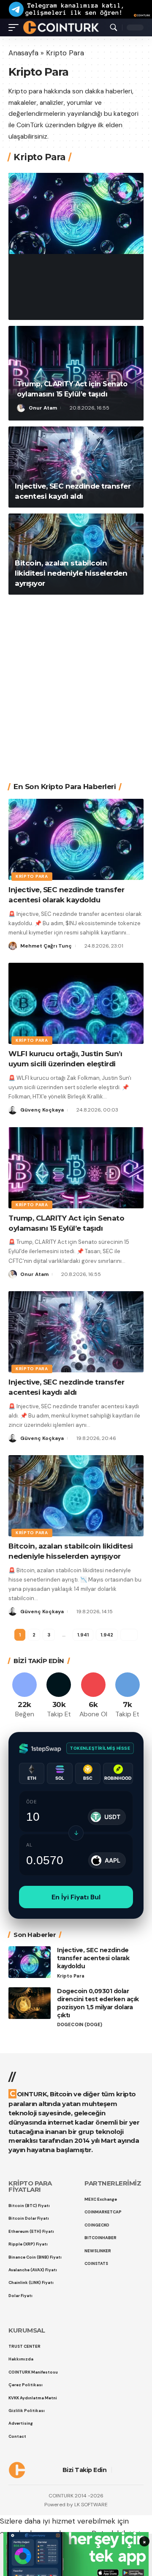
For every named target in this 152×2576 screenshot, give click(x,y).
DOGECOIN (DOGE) (80, 2025)
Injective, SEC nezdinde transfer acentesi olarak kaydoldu (74, 280)
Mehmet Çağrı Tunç (54, 307)
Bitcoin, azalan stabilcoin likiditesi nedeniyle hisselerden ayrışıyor (71, 573)
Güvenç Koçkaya (42, 1110)
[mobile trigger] (16, 27)
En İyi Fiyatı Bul (76, 1897)
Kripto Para (37, 254)
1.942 (106, 1635)
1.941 (83, 1635)
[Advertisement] (76, 682)
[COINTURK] (61, 27)
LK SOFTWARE (91, 2505)
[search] (114, 27)
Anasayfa (23, 53)
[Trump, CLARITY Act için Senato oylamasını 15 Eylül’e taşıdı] (76, 1168)
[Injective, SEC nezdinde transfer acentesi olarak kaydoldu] (76, 213)
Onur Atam (43, 408)
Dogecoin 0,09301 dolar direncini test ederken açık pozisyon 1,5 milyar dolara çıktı (98, 2003)
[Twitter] (59, 1696)
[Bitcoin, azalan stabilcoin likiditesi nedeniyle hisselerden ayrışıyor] (76, 1496)
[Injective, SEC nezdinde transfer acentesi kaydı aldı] (76, 467)
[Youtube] (93, 1696)
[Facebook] (24, 1696)
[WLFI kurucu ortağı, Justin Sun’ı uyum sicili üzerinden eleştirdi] (76, 1003)
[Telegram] (128, 1696)
